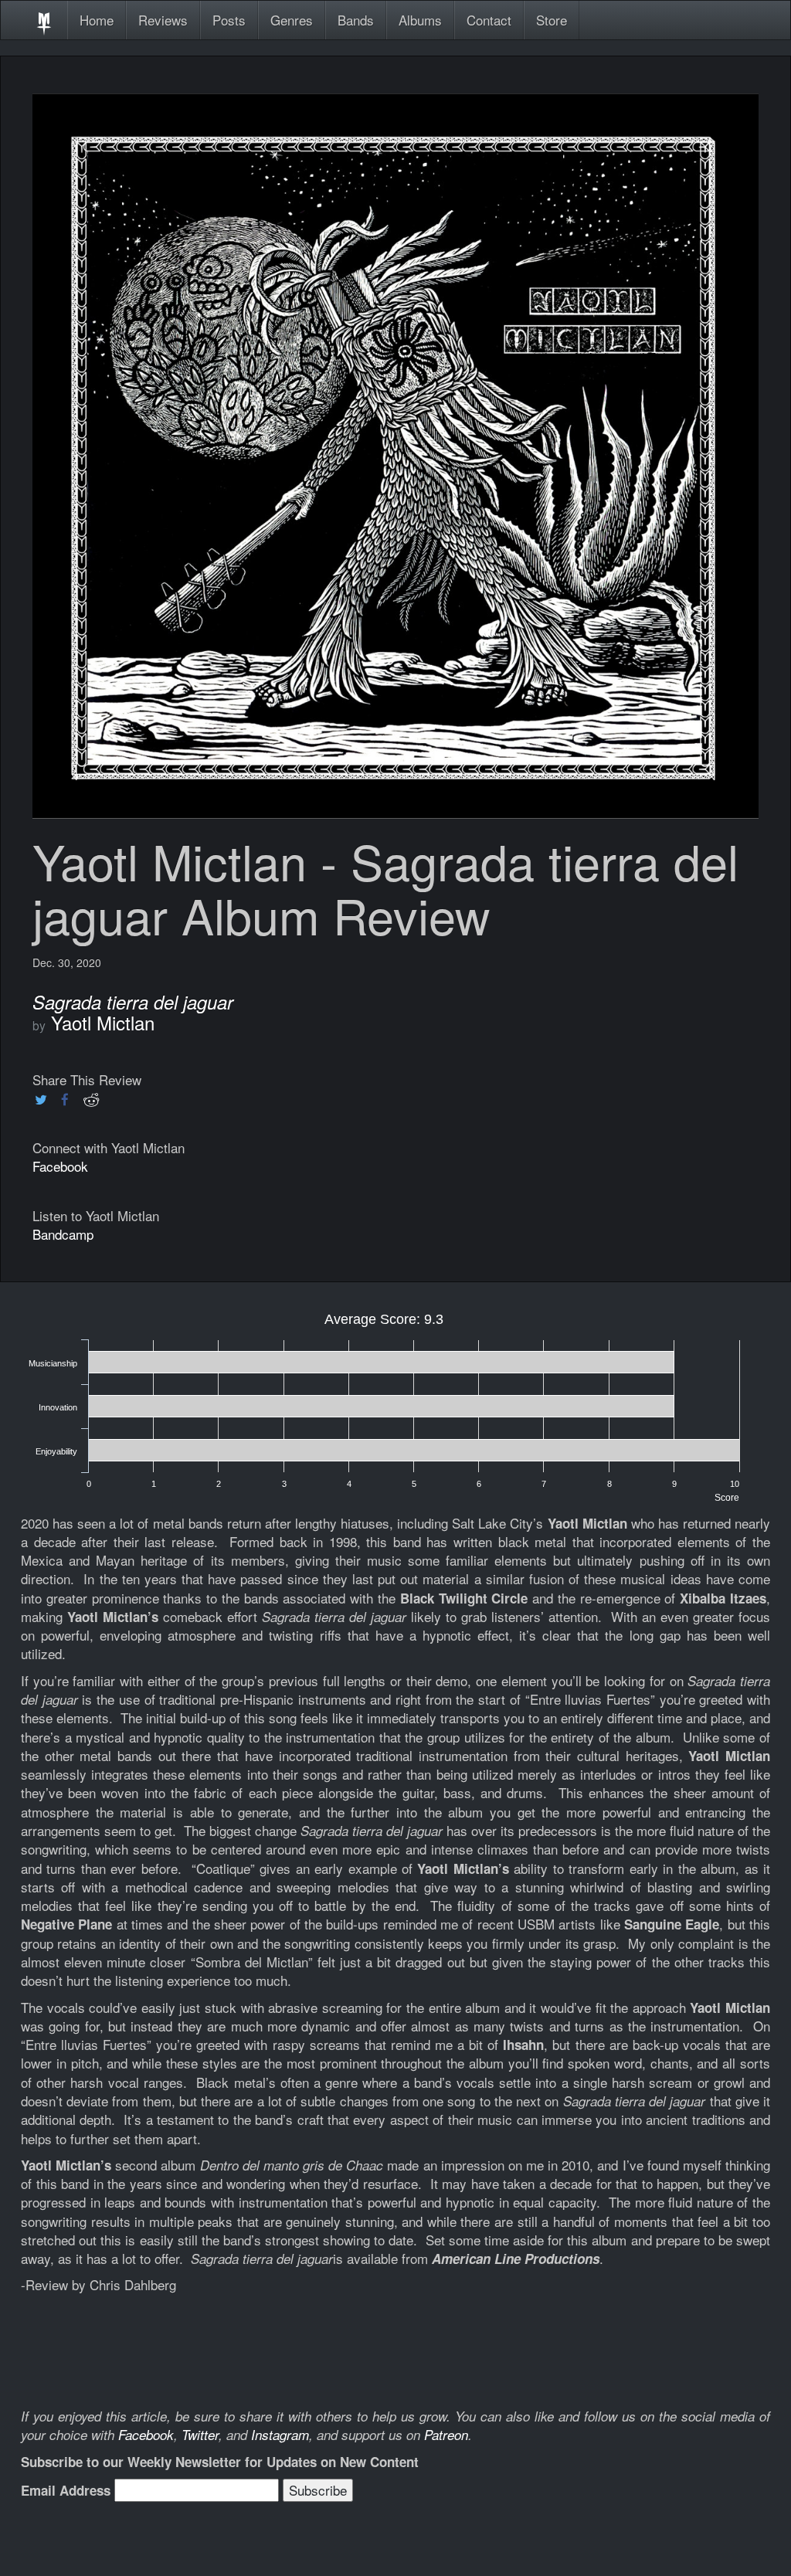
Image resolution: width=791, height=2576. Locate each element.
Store (552, 20)
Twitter (200, 2435)
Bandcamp (63, 1234)
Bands (356, 20)
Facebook (60, 1166)
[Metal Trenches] (44, 20)
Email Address (66, 2490)
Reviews (163, 20)
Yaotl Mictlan (103, 1022)
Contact (489, 20)
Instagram (280, 2435)
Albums (420, 20)
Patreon (446, 2435)
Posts (229, 20)
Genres (292, 20)
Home (97, 20)
